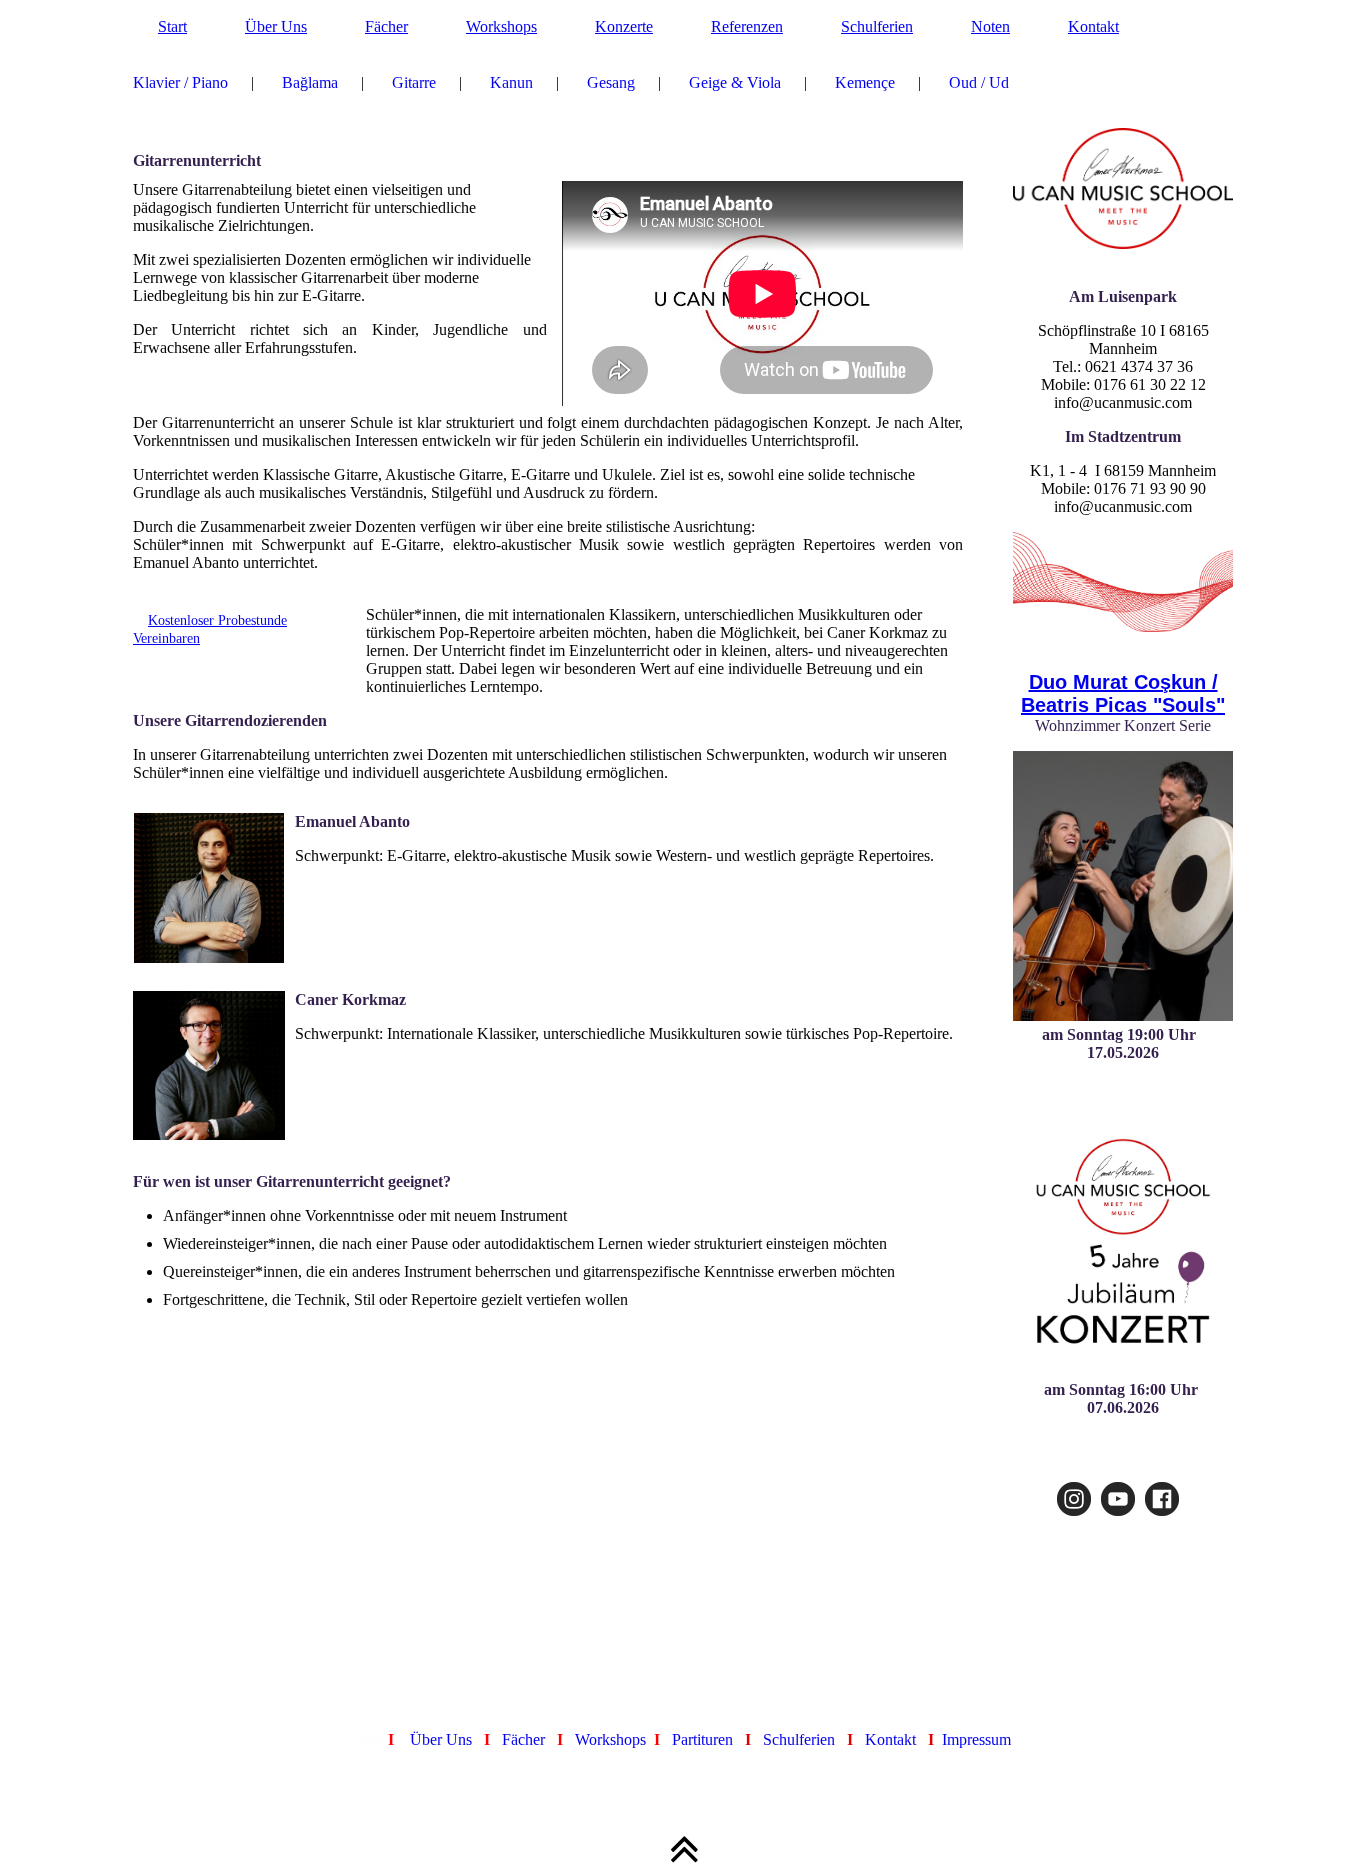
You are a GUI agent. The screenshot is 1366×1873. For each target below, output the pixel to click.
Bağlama (310, 82)
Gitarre (414, 82)
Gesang (611, 82)
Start (172, 26)
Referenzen (747, 26)
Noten (990, 26)
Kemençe (865, 82)
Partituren (702, 1739)
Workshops (501, 26)
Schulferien (877, 26)
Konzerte (624, 26)
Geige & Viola (735, 82)
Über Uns (276, 26)
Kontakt (1093, 26)
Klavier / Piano (180, 82)
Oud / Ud (979, 82)
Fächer (386, 26)
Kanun (511, 82)
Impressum (976, 1739)
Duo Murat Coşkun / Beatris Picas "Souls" (1123, 693)
